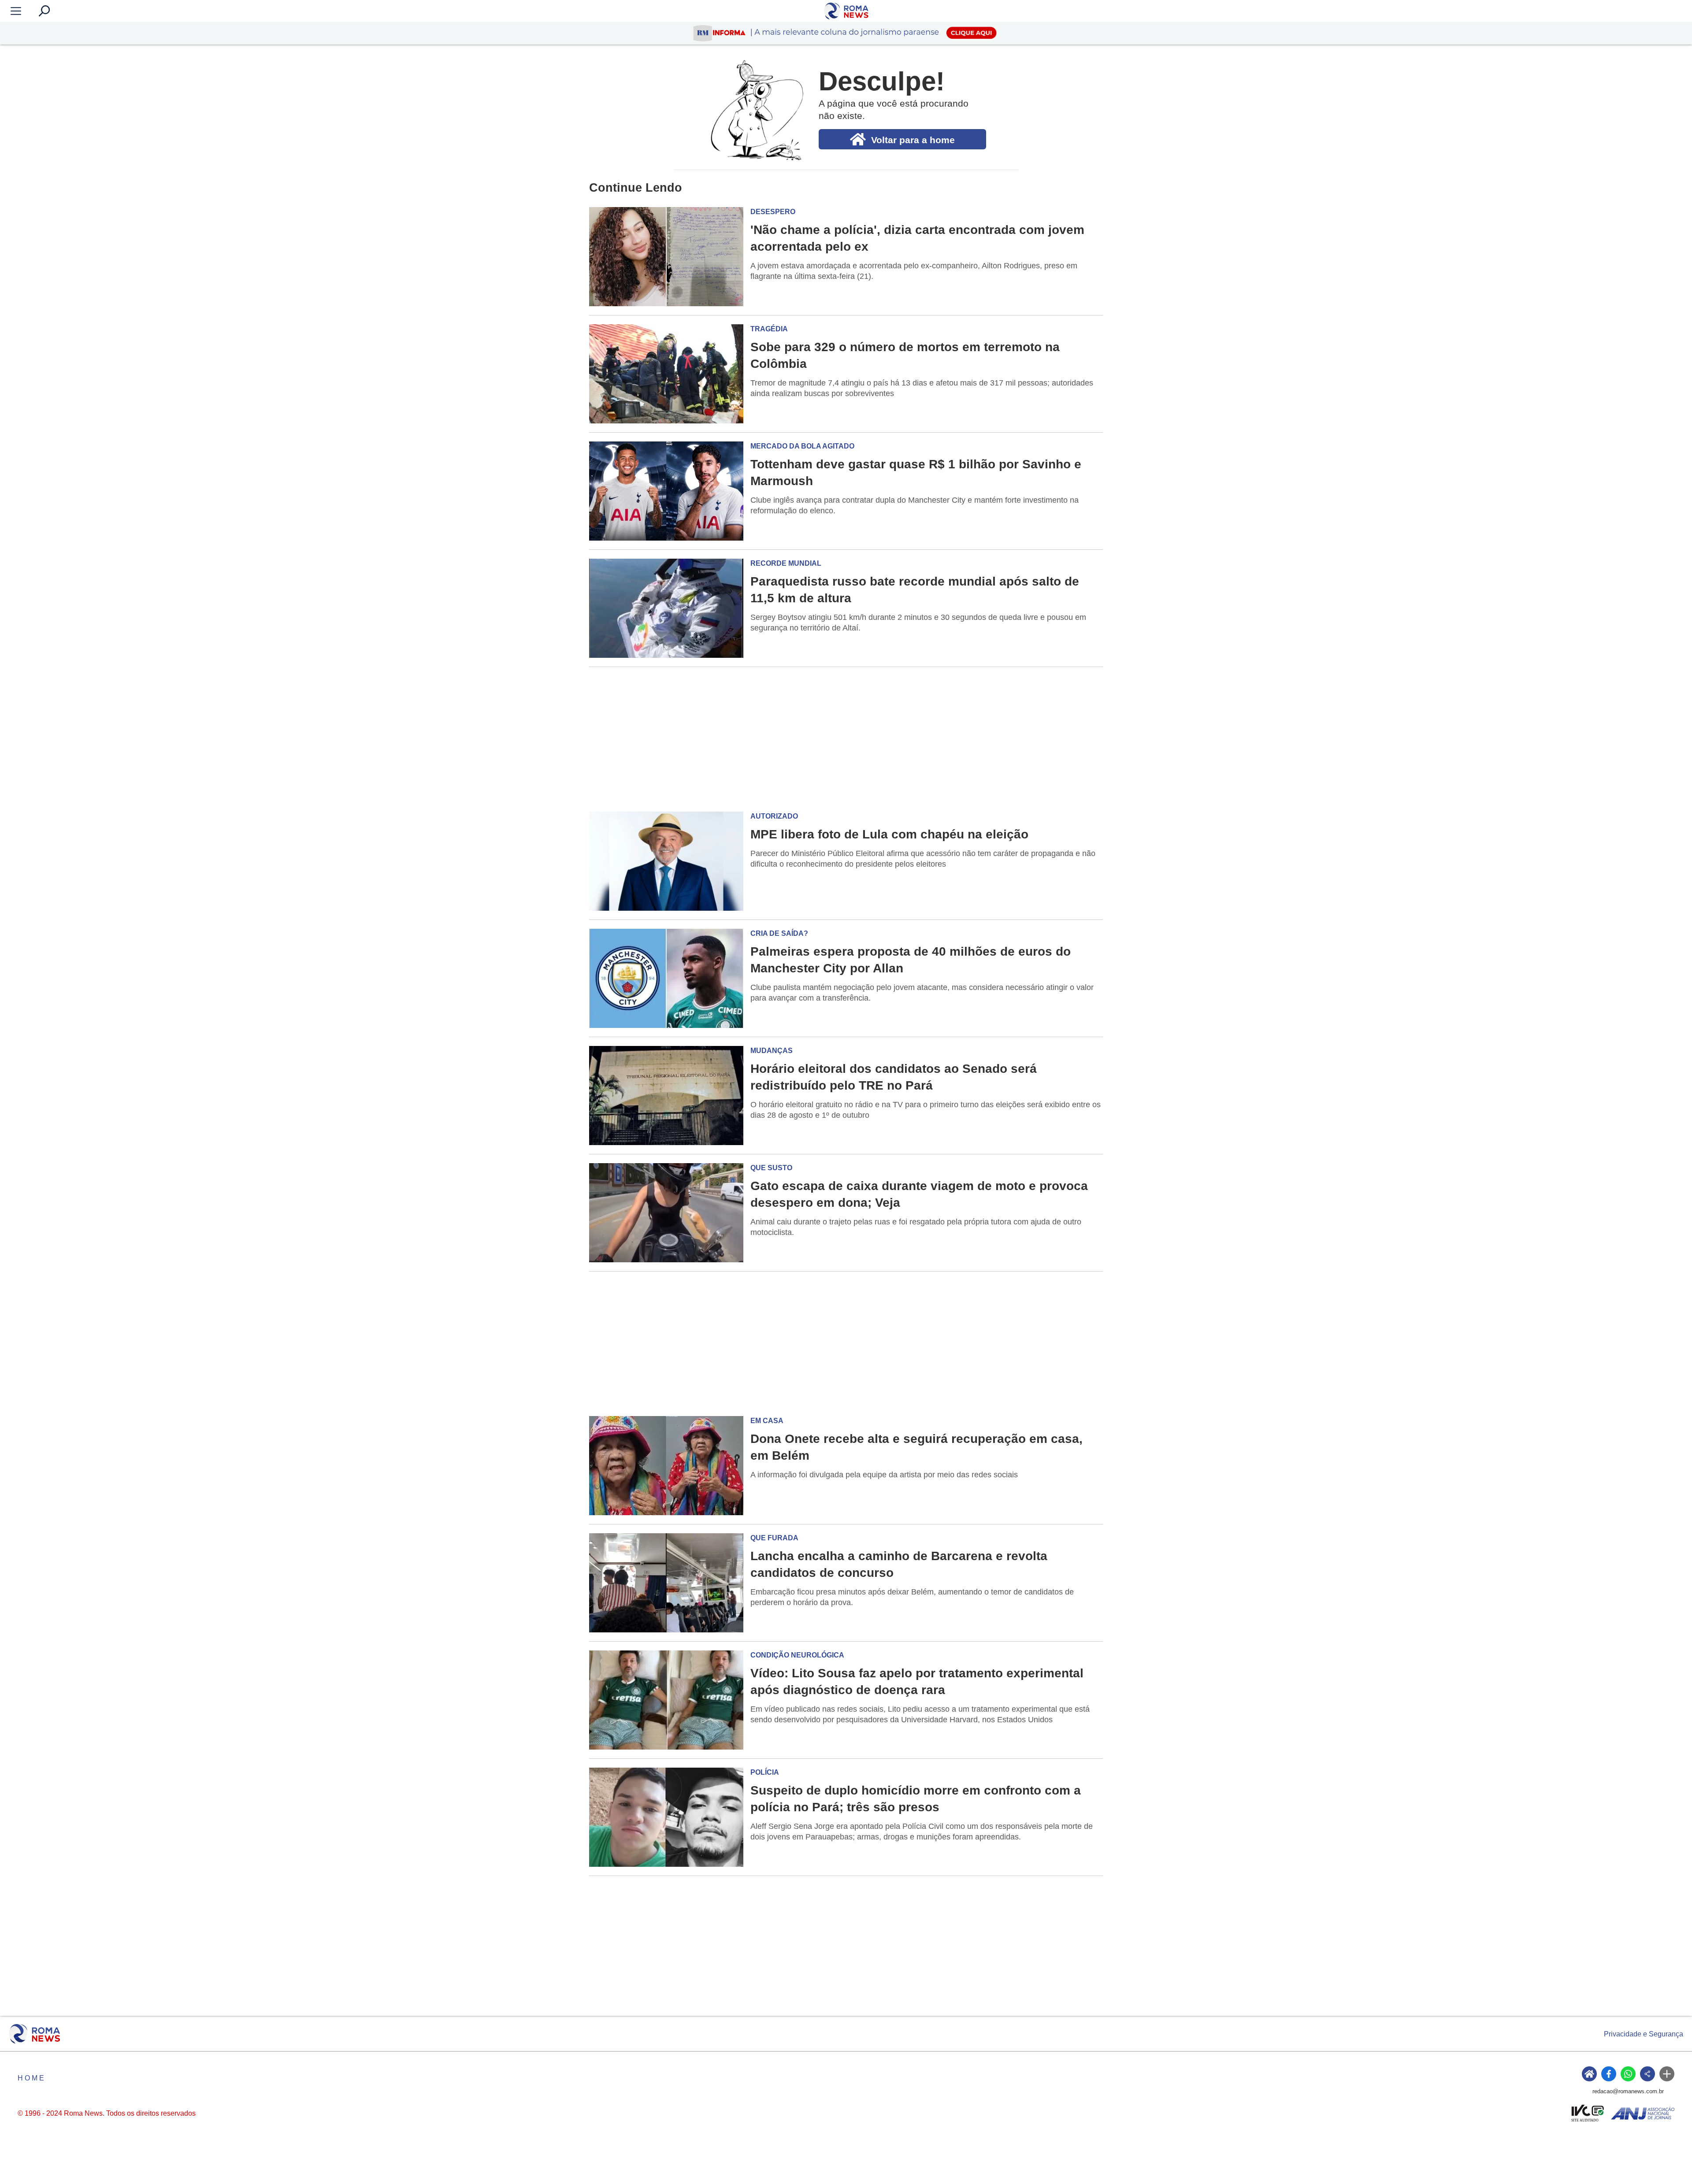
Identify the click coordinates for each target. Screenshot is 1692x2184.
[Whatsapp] (1628, 2074)
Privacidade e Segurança (1644, 2034)
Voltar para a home (913, 140)
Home (32, 2078)
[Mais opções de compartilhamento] (1667, 2074)
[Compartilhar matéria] (1647, 2074)
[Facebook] (1609, 2074)
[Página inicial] (35, 2034)
